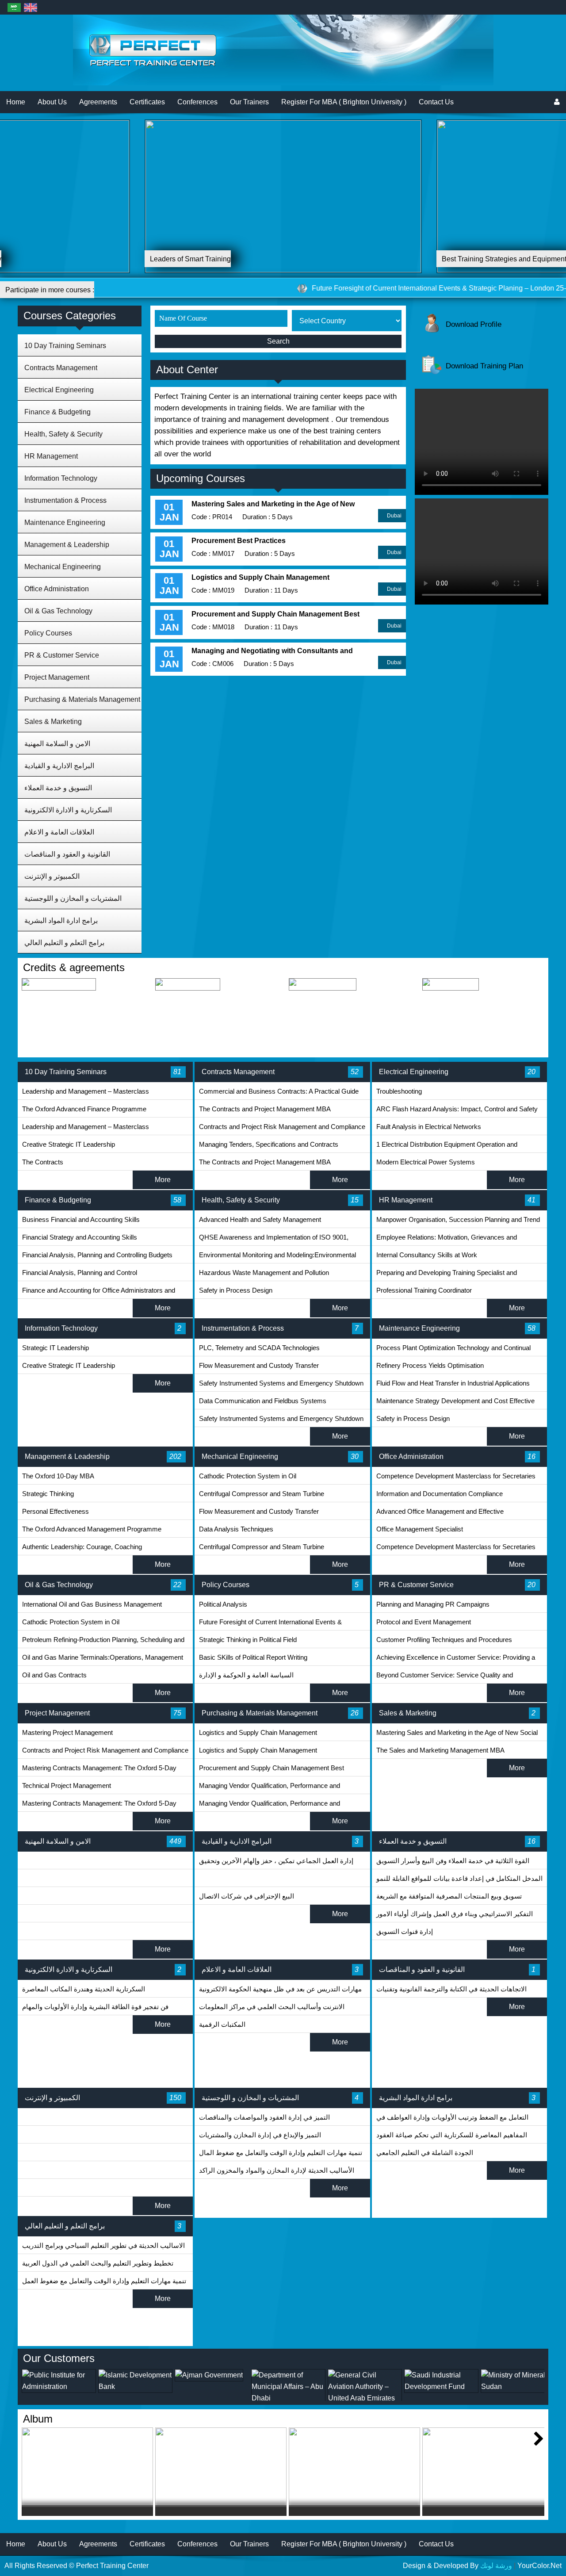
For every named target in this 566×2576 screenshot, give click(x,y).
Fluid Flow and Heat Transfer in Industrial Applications (453, 1383)
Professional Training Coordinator (424, 1290)
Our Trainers (249, 102)
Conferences (197, 102)
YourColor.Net (539, 2566)
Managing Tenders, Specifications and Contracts (269, 1144)
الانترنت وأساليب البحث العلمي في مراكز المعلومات (272, 2007)
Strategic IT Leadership (55, 1348)
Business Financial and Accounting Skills (81, 1219)
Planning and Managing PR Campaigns (433, 1604)
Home (16, 102)
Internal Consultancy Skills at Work (427, 1255)
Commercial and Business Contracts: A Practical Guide (279, 1091)
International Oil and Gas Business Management (92, 1604)
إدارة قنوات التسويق (405, 1931)
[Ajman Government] (132, 2375)
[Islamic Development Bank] (59, 2387)
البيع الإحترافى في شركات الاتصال (247, 1896)
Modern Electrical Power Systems (426, 1162)
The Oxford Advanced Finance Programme (84, 1109)
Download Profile (474, 324)
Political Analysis (223, 1604)
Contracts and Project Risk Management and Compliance (282, 1127)
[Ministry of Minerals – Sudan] (441, 2387)
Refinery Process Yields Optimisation (430, 1365)
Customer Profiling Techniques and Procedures (444, 1640)
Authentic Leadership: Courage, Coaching (82, 1547)
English (30, 7)
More (163, 1180)
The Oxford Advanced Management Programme (92, 1529)
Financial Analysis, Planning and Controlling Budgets (97, 1255)
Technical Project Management (67, 1786)
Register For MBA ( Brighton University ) (344, 102)
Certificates (147, 102)
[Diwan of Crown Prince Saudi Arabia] (518, 2387)
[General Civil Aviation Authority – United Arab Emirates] (288, 2398)
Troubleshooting (399, 1091)
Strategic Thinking (48, 1494)
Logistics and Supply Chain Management (258, 1732)
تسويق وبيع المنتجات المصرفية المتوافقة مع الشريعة (449, 1896)
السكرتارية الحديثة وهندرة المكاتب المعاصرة (84, 1989)
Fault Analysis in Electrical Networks (429, 1127)
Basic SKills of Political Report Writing (253, 1657)
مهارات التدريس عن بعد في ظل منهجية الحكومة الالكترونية (280, 1989)
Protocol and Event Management (424, 1622)
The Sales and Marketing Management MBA (440, 1750)
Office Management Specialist (420, 1529)
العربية (14, 7)
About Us (52, 102)
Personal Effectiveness (55, 1511)
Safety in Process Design (236, 1290)
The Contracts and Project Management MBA (265, 1109)
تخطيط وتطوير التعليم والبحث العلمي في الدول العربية (98, 2263)
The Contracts (43, 1162)
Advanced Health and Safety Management (260, 1219)
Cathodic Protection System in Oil (248, 1476)
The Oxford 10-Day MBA (58, 1476)
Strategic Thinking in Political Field (248, 1640)
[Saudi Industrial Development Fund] (365, 2387)
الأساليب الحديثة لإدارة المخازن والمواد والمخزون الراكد (277, 2170)
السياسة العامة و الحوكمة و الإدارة (246, 1675)
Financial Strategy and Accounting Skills (80, 1237)
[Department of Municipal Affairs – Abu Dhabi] (212, 2398)
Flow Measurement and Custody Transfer (259, 1365)
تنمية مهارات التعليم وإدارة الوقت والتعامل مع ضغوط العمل (104, 2281)
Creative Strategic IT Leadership (69, 1144)
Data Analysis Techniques (236, 1529)
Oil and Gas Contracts (54, 1675)
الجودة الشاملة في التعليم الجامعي (425, 2153)
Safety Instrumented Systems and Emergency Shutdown (281, 1383)
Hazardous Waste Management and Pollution (264, 1273)
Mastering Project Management (67, 1732)
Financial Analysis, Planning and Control (80, 1273)
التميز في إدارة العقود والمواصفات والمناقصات (264, 2117)
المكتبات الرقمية (222, 2024)
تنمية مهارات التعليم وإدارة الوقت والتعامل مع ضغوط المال (281, 2153)
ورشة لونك (496, 2566)
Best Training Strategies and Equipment (212, 259)
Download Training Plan (484, 366)
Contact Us (436, 102)
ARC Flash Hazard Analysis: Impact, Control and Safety (457, 1109)
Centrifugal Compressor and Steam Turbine (262, 1494)
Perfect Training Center (112, 2566)
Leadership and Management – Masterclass (86, 1091)
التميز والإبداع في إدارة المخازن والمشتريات (260, 2135)
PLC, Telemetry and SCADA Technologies (259, 1348)
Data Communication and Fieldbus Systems (263, 1401)
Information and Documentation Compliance (440, 1494)
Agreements (98, 102)
